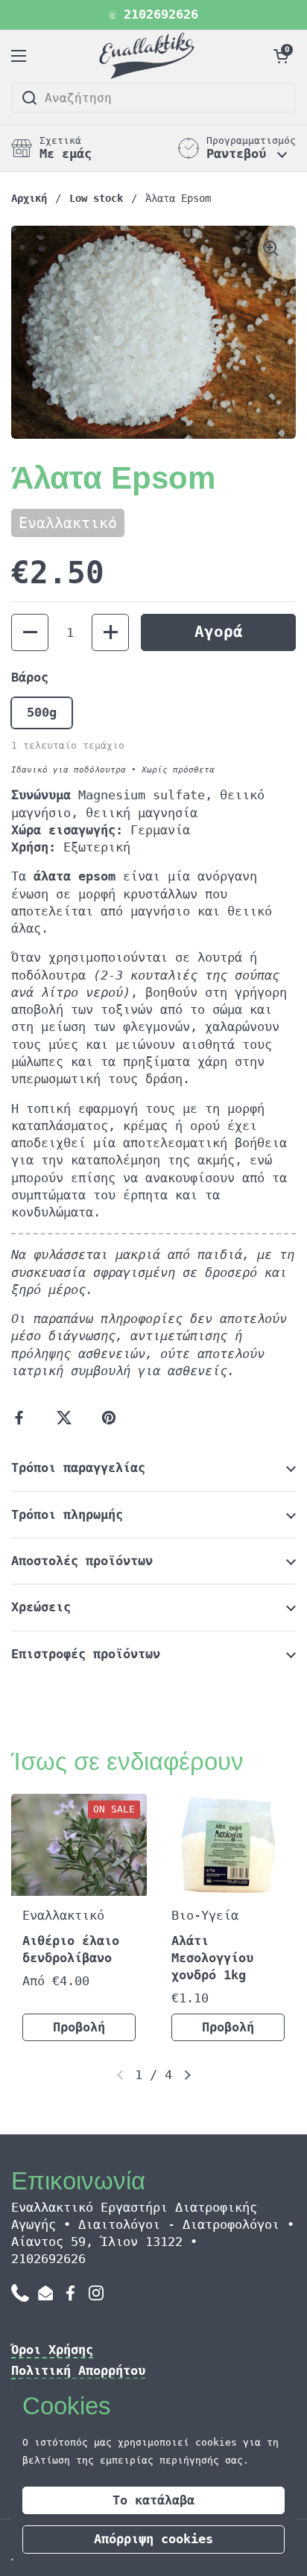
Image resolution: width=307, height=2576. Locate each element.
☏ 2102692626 (153, 15)
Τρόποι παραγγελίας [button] (78, 1468)
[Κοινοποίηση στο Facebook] (22, 1418)
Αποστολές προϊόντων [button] (82, 1561)
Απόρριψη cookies (153, 2539)
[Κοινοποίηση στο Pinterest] (112, 1418)
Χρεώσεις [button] (41, 1607)
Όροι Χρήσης (52, 2350)
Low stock (96, 198)
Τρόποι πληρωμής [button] (67, 1515)
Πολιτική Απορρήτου (78, 2371)
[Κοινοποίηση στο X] (67, 1418)
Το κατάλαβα (153, 2500)
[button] (281, 56)
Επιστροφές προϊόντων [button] (86, 1654)
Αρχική (29, 198)
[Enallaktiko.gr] (149, 56)
